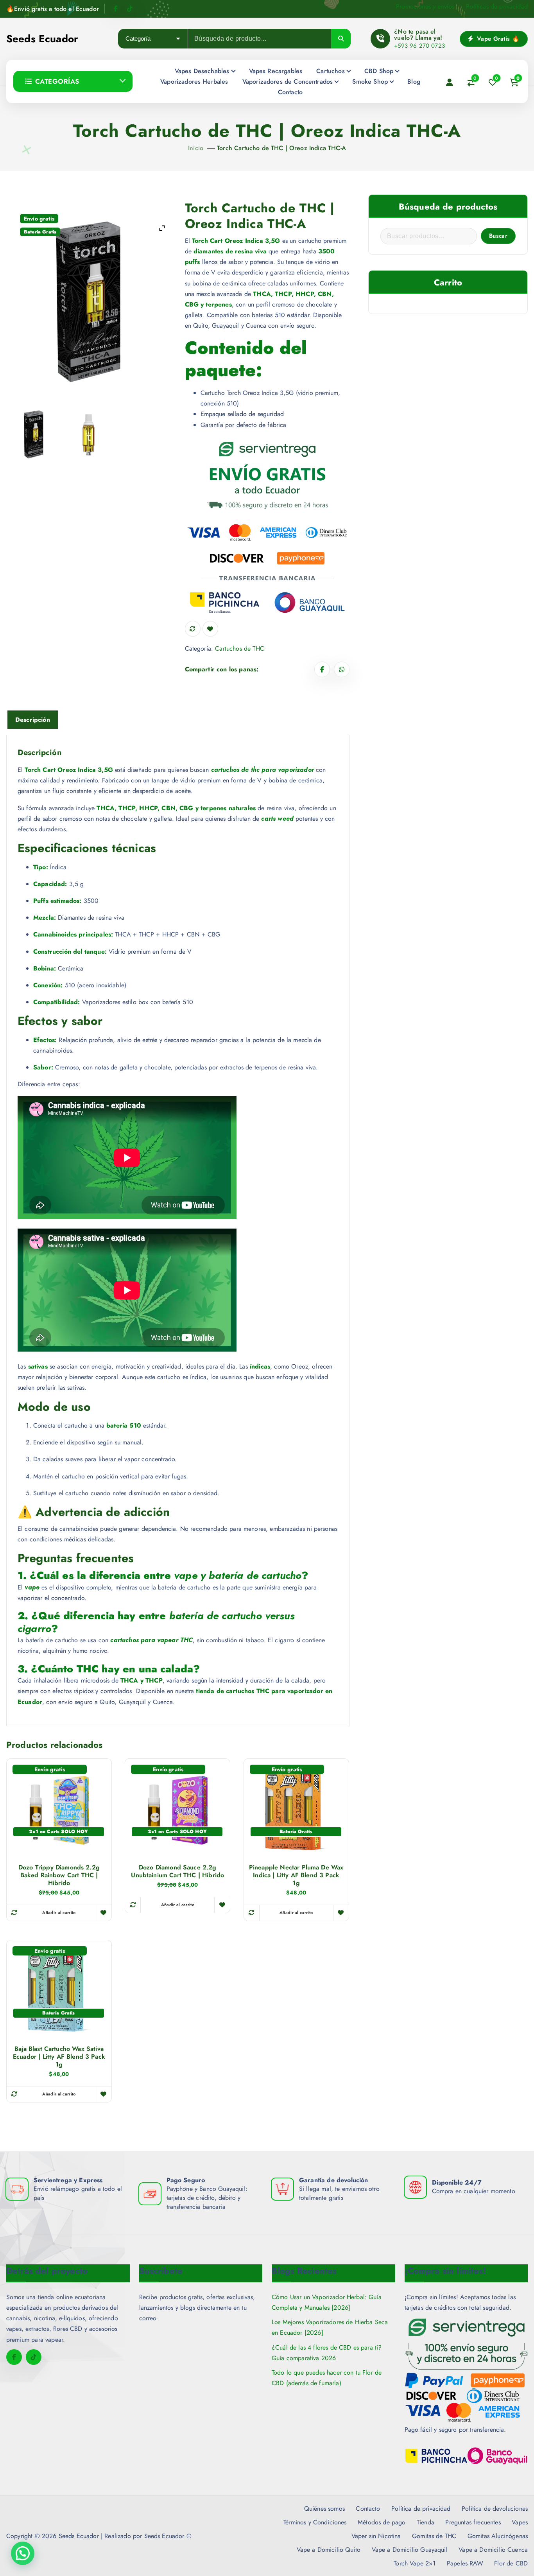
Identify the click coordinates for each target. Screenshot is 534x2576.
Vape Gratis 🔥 (497, 39)
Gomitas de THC (434, 2536)
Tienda (426, 2522)
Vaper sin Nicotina (376, 2536)
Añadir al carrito (59, 1912)
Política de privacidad (421, 2509)
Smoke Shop (370, 82)
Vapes (520, 2522)
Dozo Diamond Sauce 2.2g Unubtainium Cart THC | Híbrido (177, 1871)
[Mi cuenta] (450, 82)
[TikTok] (130, 9)
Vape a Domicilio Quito (329, 2550)
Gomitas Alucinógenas (498, 2536)
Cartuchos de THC (240, 648)
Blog (414, 82)
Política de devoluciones (495, 2509)
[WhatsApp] (342, 669)
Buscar (498, 236)
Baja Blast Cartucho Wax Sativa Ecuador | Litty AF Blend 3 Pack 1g (59, 2057)
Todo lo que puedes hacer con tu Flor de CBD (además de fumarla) (327, 2378)
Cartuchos (330, 71)
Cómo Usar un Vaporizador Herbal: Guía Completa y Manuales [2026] (327, 2302)
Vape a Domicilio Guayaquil (410, 2550)
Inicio (196, 148)
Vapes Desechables (202, 71)
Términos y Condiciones (315, 2522)
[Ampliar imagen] (162, 228)
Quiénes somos (324, 2509)
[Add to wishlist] (210, 629)
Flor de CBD (511, 2563)
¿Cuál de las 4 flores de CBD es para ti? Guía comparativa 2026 (327, 2353)
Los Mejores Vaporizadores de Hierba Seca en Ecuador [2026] (330, 2327)
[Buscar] (341, 39)
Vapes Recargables (276, 71)
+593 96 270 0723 (419, 46)
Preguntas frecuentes (473, 2522)
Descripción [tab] (33, 720)
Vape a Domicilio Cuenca (493, 2550)
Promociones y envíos (425, 6)
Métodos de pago (382, 2522)
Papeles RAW (465, 2563)
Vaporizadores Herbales (194, 82)
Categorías (57, 81)
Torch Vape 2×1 (415, 2563)
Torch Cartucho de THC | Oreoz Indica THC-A (281, 148)
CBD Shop (379, 71)
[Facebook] (116, 9)
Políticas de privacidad (497, 6)
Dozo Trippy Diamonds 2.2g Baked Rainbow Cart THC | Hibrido (59, 1875)
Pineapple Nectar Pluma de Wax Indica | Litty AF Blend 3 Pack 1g (296, 1875)
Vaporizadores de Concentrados (288, 82)
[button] (23, 2553)
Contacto (290, 92)
